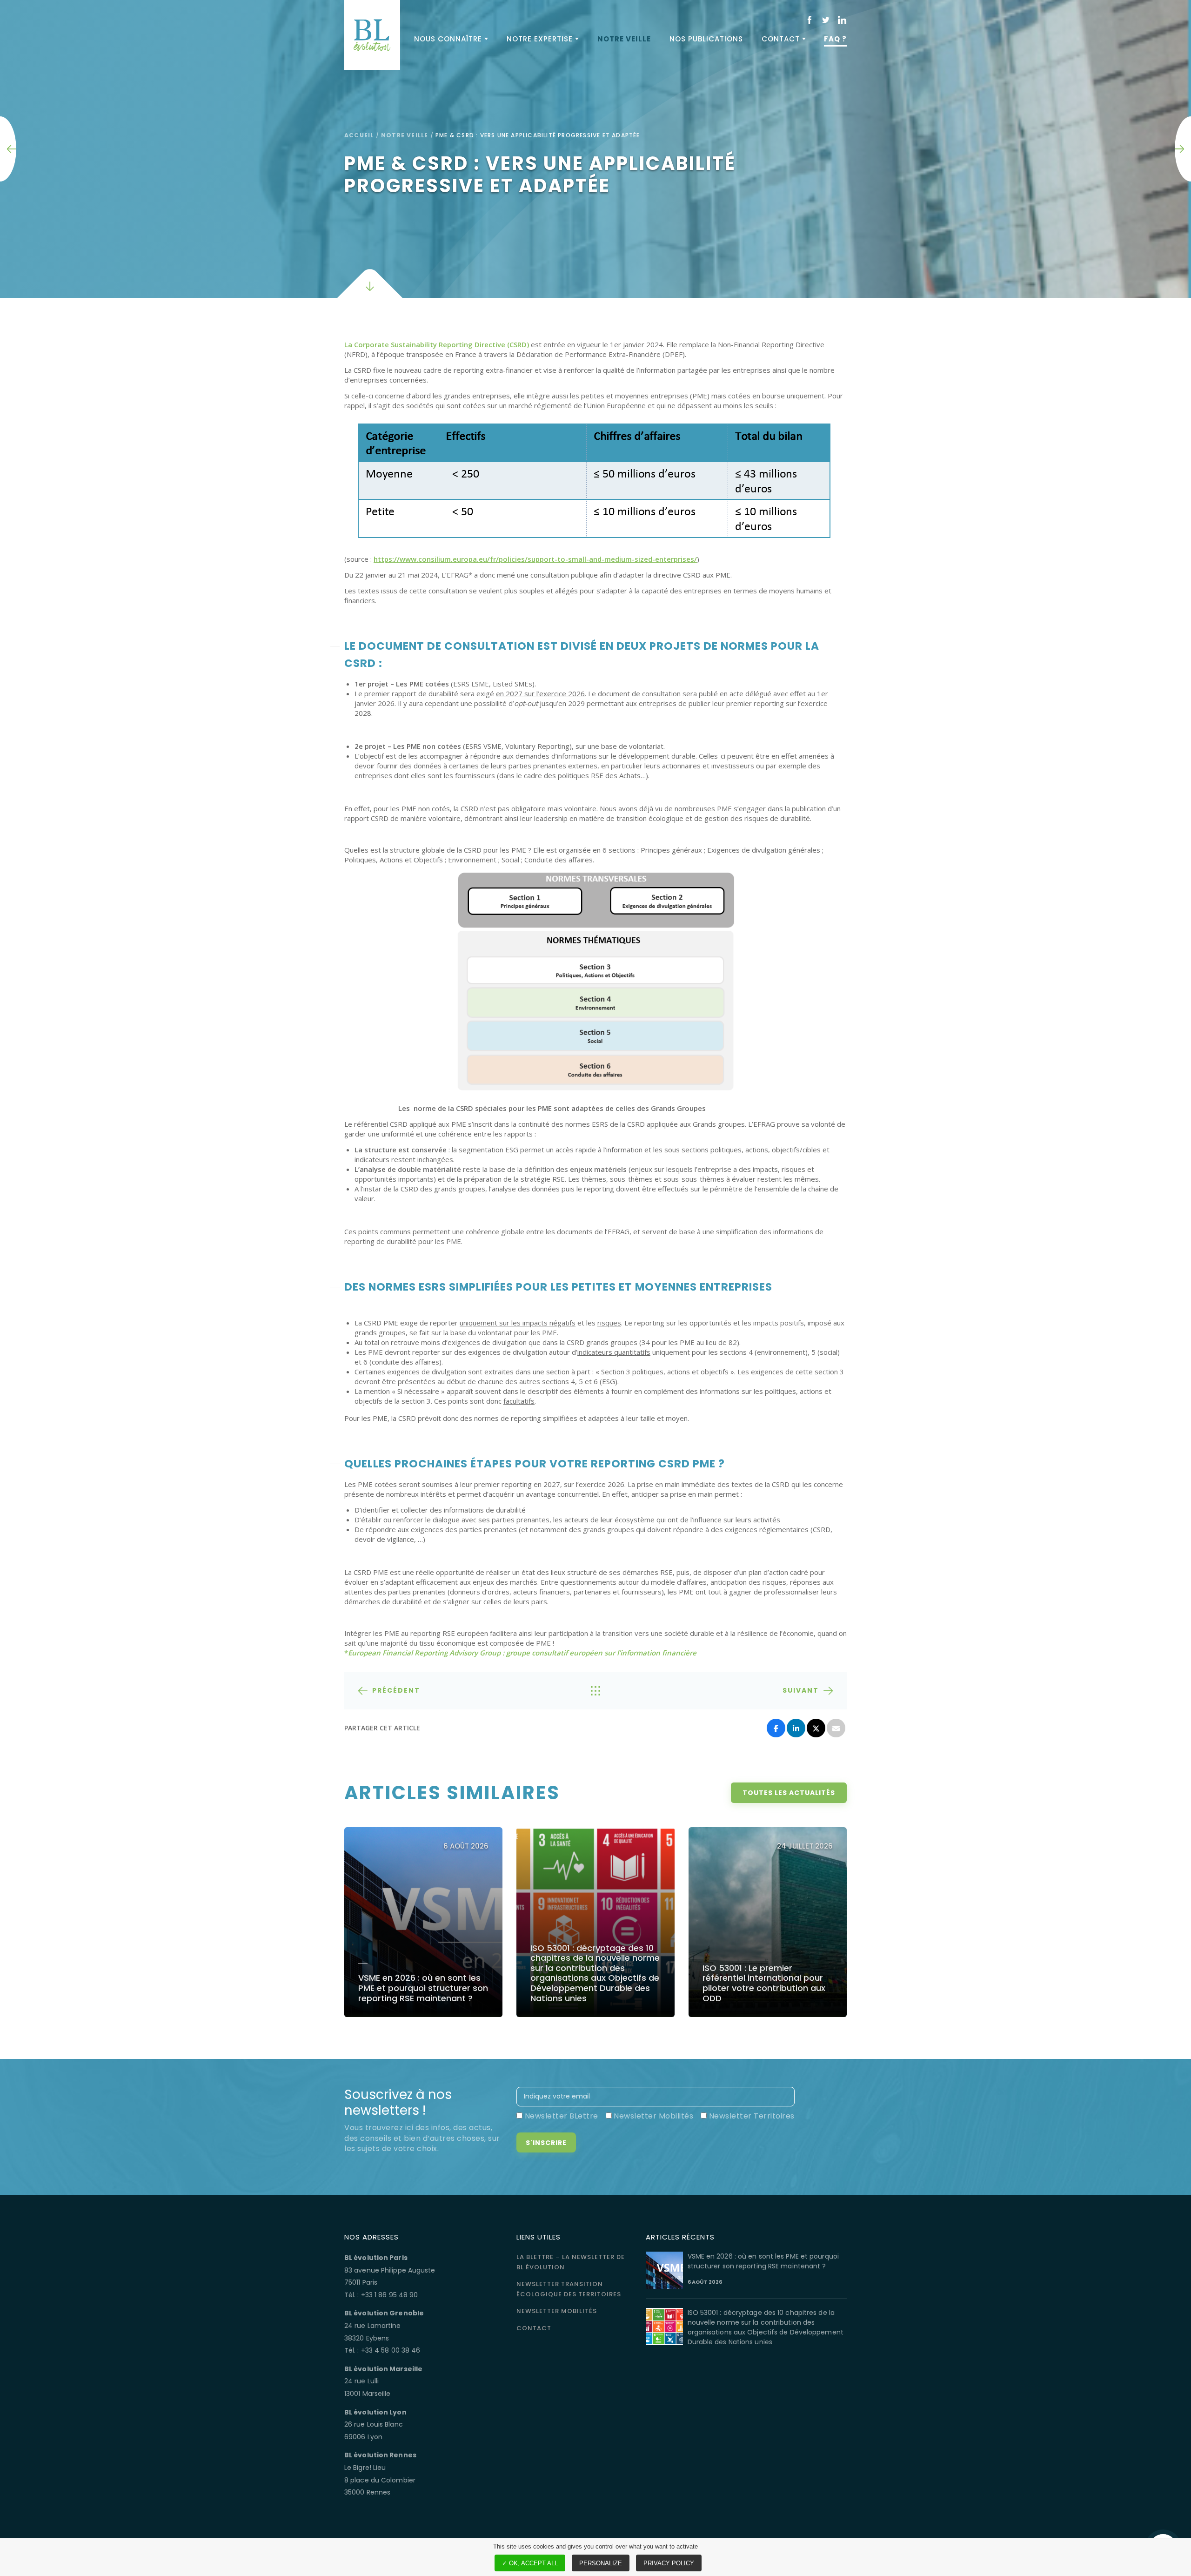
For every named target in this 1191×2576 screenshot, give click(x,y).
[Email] (836, 1728)
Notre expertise (540, 39)
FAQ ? (835, 39)
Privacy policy (669, 2563)
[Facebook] (776, 1728)
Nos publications (706, 39)
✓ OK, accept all (530, 2563)
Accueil (359, 135)
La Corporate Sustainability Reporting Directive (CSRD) (437, 344)
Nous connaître (448, 39)
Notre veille (624, 39)
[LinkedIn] (796, 1728)
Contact (781, 39)
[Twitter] (816, 1728)
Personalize (601, 2563)
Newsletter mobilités (557, 2311)
